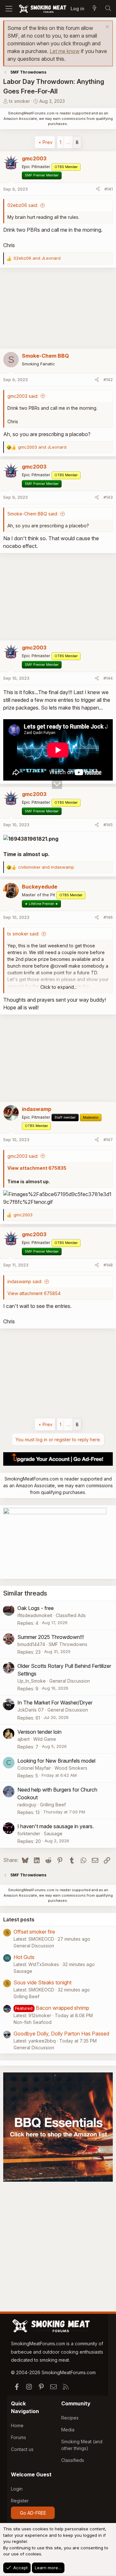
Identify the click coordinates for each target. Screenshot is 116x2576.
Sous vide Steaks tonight (43, 1982)
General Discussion (70, 1681)
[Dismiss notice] (106, 27)
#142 (108, 380)
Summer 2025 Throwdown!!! (51, 1637)
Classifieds (73, 2460)
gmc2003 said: (23, 396)
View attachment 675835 (37, 1168)
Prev (48, 142)
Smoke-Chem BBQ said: (33, 514)
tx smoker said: (23, 934)
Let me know (65, 51)
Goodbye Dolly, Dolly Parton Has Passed (61, 2034)
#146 (108, 917)
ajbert (24, 1739)
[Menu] (9, 9)
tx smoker (19, 101)
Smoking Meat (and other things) (82, 2445)
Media (68, 2430)
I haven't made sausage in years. (56, 1826)
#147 (108, 1140)
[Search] (108, 9)
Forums (19, 2437)
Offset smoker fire (34, 1932)
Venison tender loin (39, 1732)
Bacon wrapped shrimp (63, 2008)
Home (17, 2425)
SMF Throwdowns (68, 1644)
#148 (108, 1265)
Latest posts (19, 1919)
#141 (109, 189)
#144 (108, 678)
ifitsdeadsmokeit (35, 1615)
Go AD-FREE (33, 2513)
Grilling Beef (53, 1805)
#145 (108, 825)
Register (20, 2501)
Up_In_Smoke (32, 1681)
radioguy (27, 1805)
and (37, 258)
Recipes (70, 2418)
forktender (29, 1834)
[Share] (98, 189)
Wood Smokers (71, 1768)
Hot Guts (24, 1957)
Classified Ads (71, 1615)
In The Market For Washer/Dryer (55, 1703)
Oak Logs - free (36, 1608)
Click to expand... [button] (58, 987)
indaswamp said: (25, 1281)
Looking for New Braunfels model (56, 1761)
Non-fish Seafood (33, 2022)
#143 (108, 497)
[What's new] (94, 9)
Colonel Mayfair (34, 1768)
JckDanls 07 (31, 1710)
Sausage (53, 1834)
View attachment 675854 (34, 1293)
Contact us (22, 2449)
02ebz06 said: (23, 205)
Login (17, 2489)
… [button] (68, 142)
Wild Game (45, 1739)
